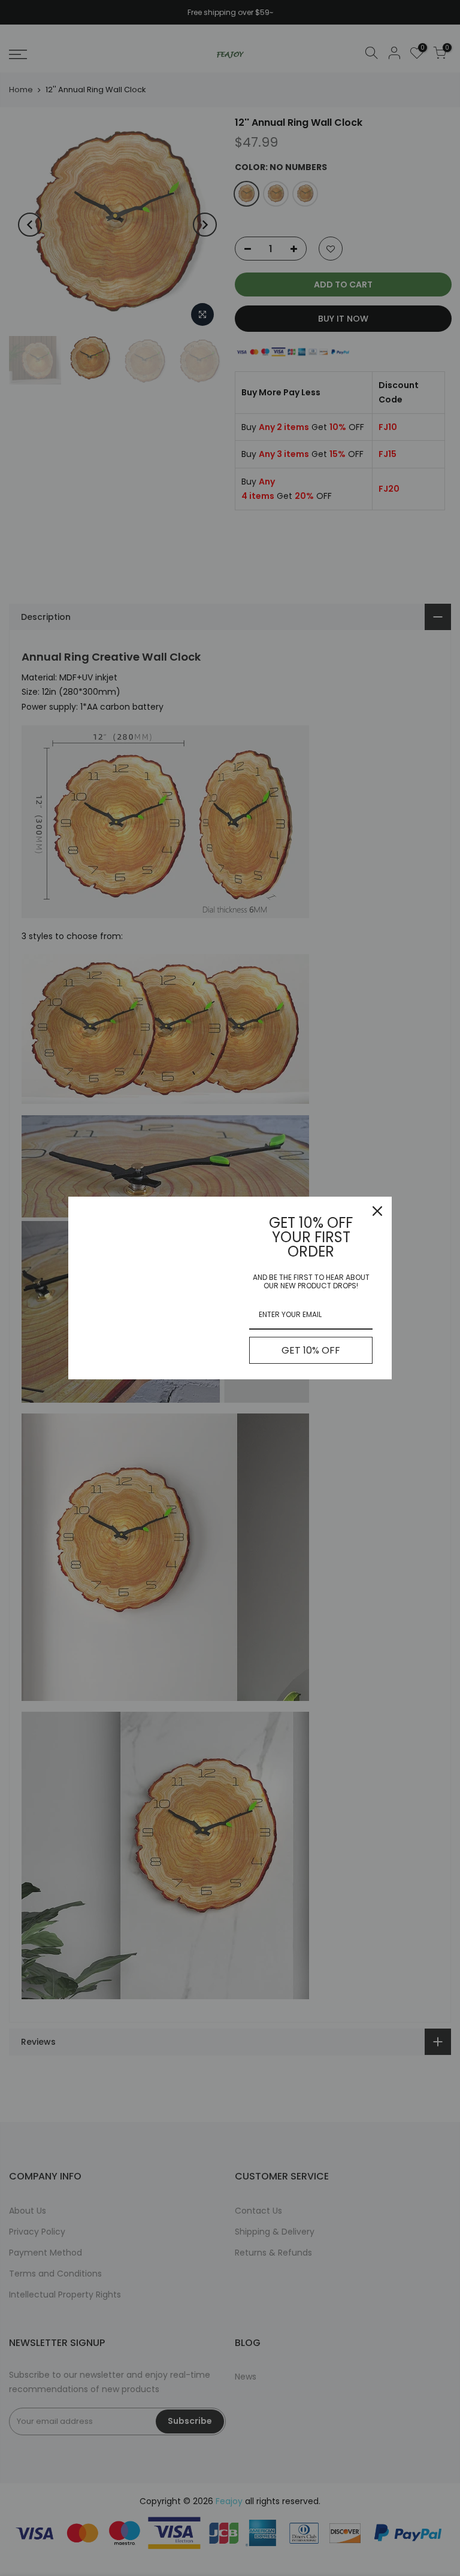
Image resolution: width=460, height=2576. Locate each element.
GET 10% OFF (311, 1350)
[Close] (377, 1211)
